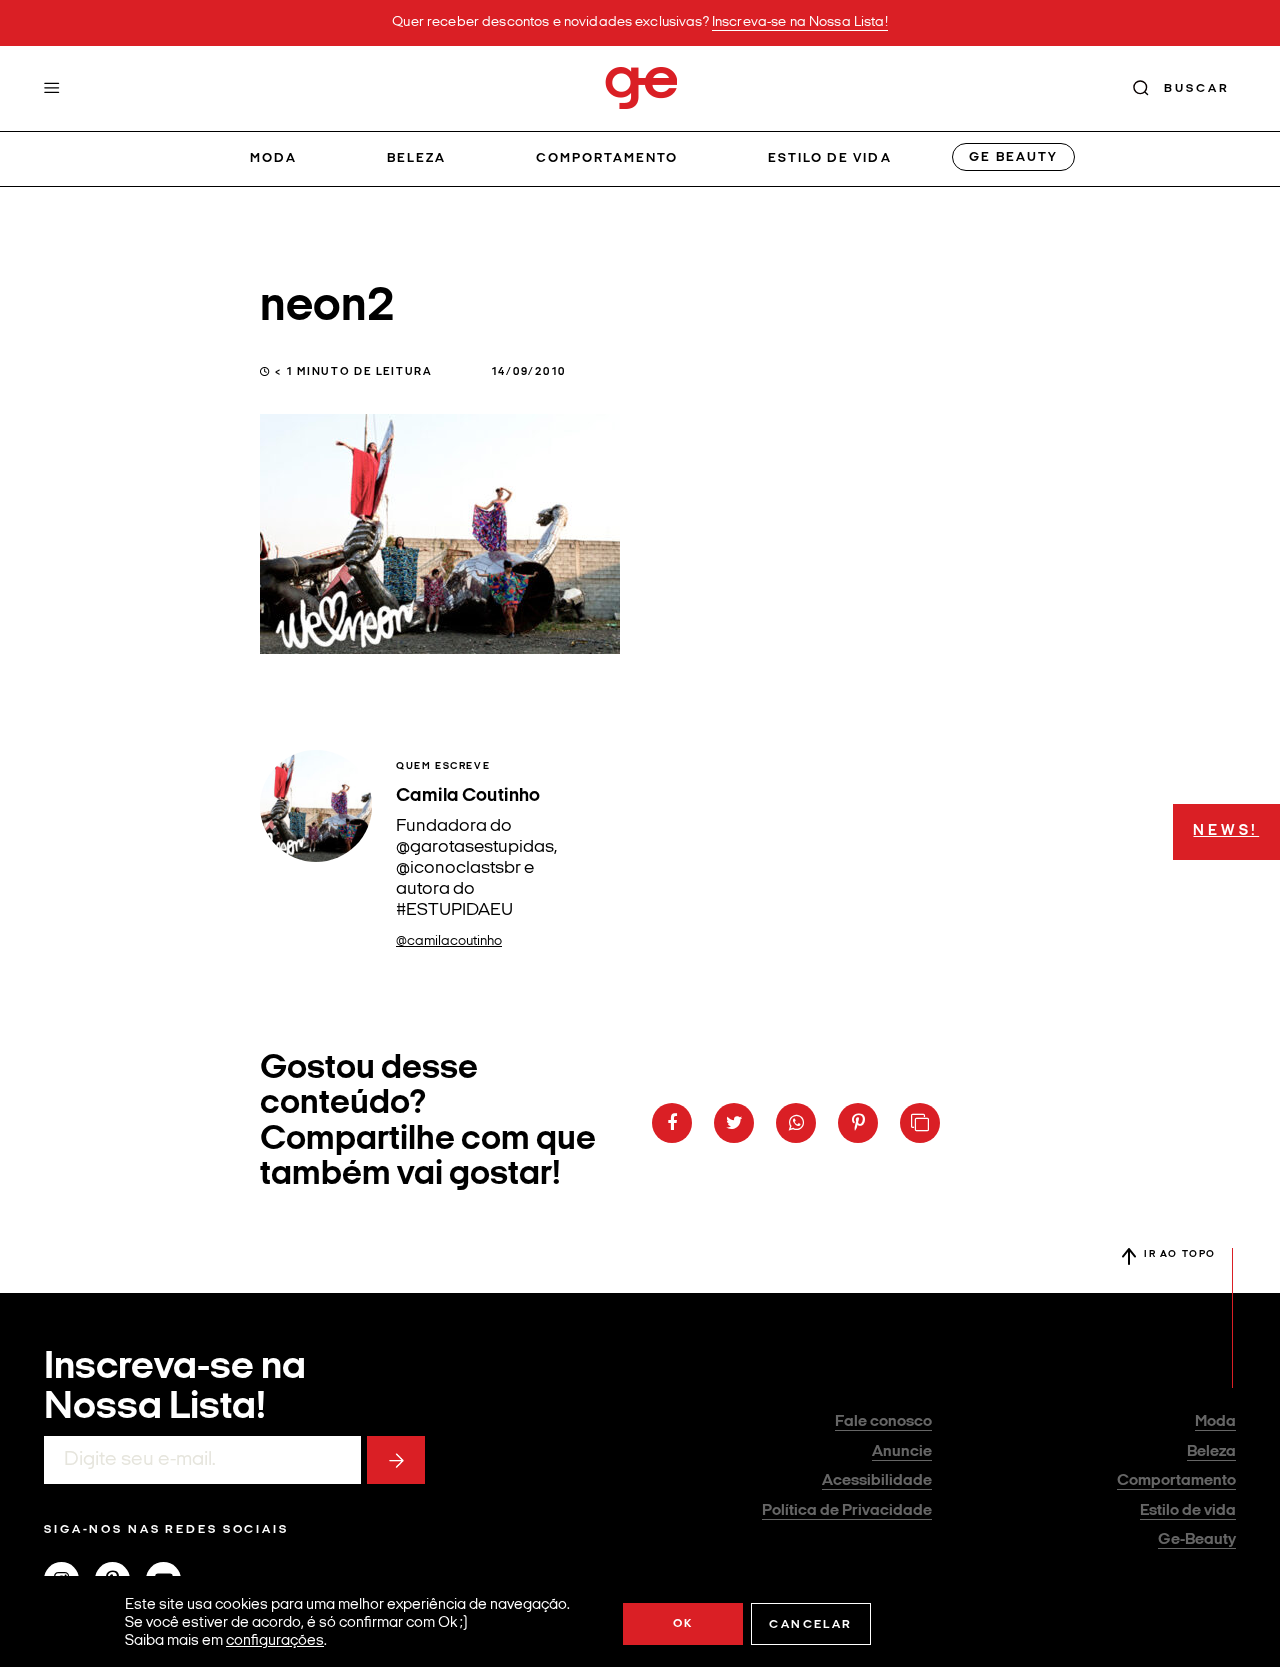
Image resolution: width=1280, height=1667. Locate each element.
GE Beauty (1013, 157)
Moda (273, 158)
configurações (275, 1641)
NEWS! (1226, 831)
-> (396, 1460)
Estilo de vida (830, 158)
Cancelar (810, 1625)
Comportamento (607, 158)
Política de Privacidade (847, 1511)
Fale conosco (883, 1422)
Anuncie (902, 1452)
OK (683, 1624)
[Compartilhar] (672, 1123)
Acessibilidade (877, 1481)
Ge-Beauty (1197, 1540)
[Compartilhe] (920, 1123)
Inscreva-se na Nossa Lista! (800, 22)
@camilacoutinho (449, 941)
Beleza (416, 158)
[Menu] (52, 88)
